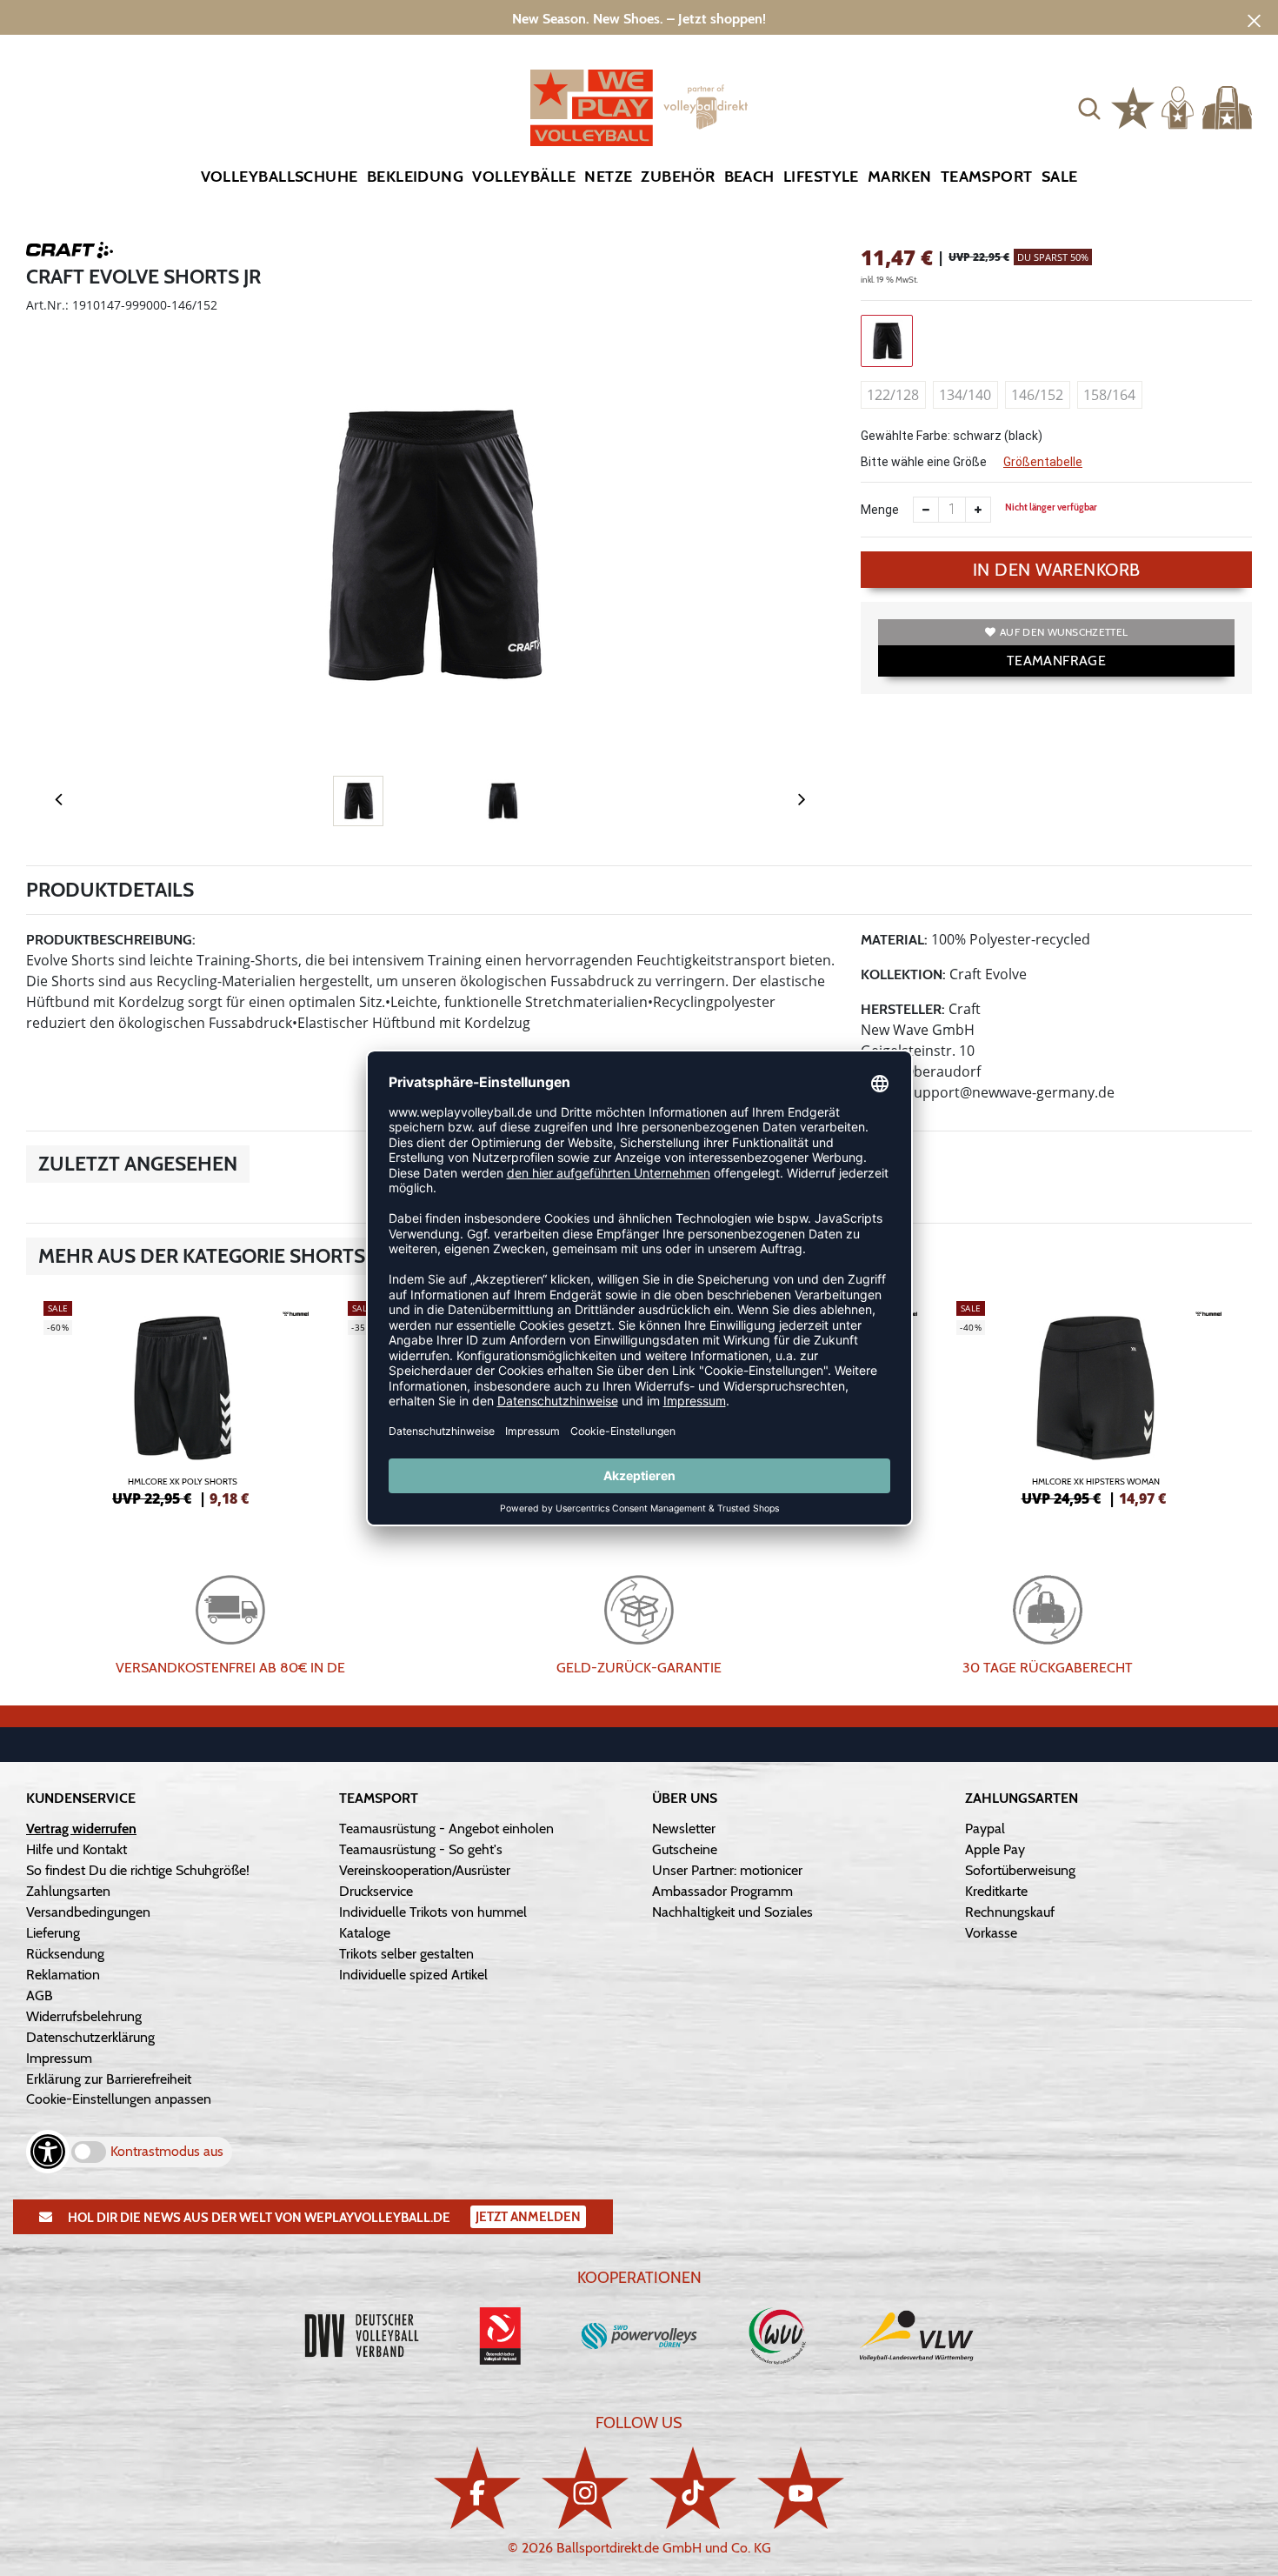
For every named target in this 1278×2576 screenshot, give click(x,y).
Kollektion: (903, 974)
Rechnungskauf (1010, 1912)
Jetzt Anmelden (528, 2217)
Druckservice (376, 1891)
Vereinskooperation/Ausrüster (425, 1870)
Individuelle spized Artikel (413, 1975)
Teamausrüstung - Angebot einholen (446, 1829)
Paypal (985, 1829)
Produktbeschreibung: (111, 940)
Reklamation (63, 1975)
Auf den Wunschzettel (1064, 632)
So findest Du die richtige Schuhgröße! (138, 1870)
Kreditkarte (996, 1891)
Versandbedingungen (88, 1912)
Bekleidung (416, 177)
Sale (1060, 177)
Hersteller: (903, 1009)
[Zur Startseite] (639, 108)
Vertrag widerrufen (81, 1829)
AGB (40, 1995)
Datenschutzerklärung (90, 2037)
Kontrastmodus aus (167, 2151)
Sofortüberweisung (1020, 1870)
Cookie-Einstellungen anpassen (119, 2099)
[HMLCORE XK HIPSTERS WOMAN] (1095, 1401)
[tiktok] (693, 2488)
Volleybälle (524, 177)
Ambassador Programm (722, 1891)
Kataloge (365, 1933)
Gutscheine (685, 1849)
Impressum (59, 2058)
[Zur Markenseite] (70, 253)
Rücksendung (65, 1954)
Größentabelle (1043, 462)
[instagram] (585, 2488)
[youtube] (801, 2488)
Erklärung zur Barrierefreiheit (109, 2079)
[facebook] (477, 2488)
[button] (1089, 108)
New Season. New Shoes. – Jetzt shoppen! (639, 19)
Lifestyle (821, 177)
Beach (749, 177)
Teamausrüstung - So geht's (421, 1849)
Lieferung (53, 1933)
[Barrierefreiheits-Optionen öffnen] (48, 2152)
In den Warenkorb (1057, 570)
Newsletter (684, 1829)
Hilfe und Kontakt (77, 1849)
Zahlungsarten (68, 1891)
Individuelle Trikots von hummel (433, 1912)
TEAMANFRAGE (1056, 661)
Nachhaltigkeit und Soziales (732, 1912)
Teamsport (987, 177)
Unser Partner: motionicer (727, 1870)
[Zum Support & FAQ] (1133, 106)
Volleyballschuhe (280, 177)
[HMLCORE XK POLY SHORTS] (183, 1401)
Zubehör (678, 177)
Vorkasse (991, 1933)
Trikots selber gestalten (406, 1954)
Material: (894, 940)
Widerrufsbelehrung (84, 2016)
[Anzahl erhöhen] (978, 510)
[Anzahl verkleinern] (926, 510)
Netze (608, 177)
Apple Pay (995, 1849)
